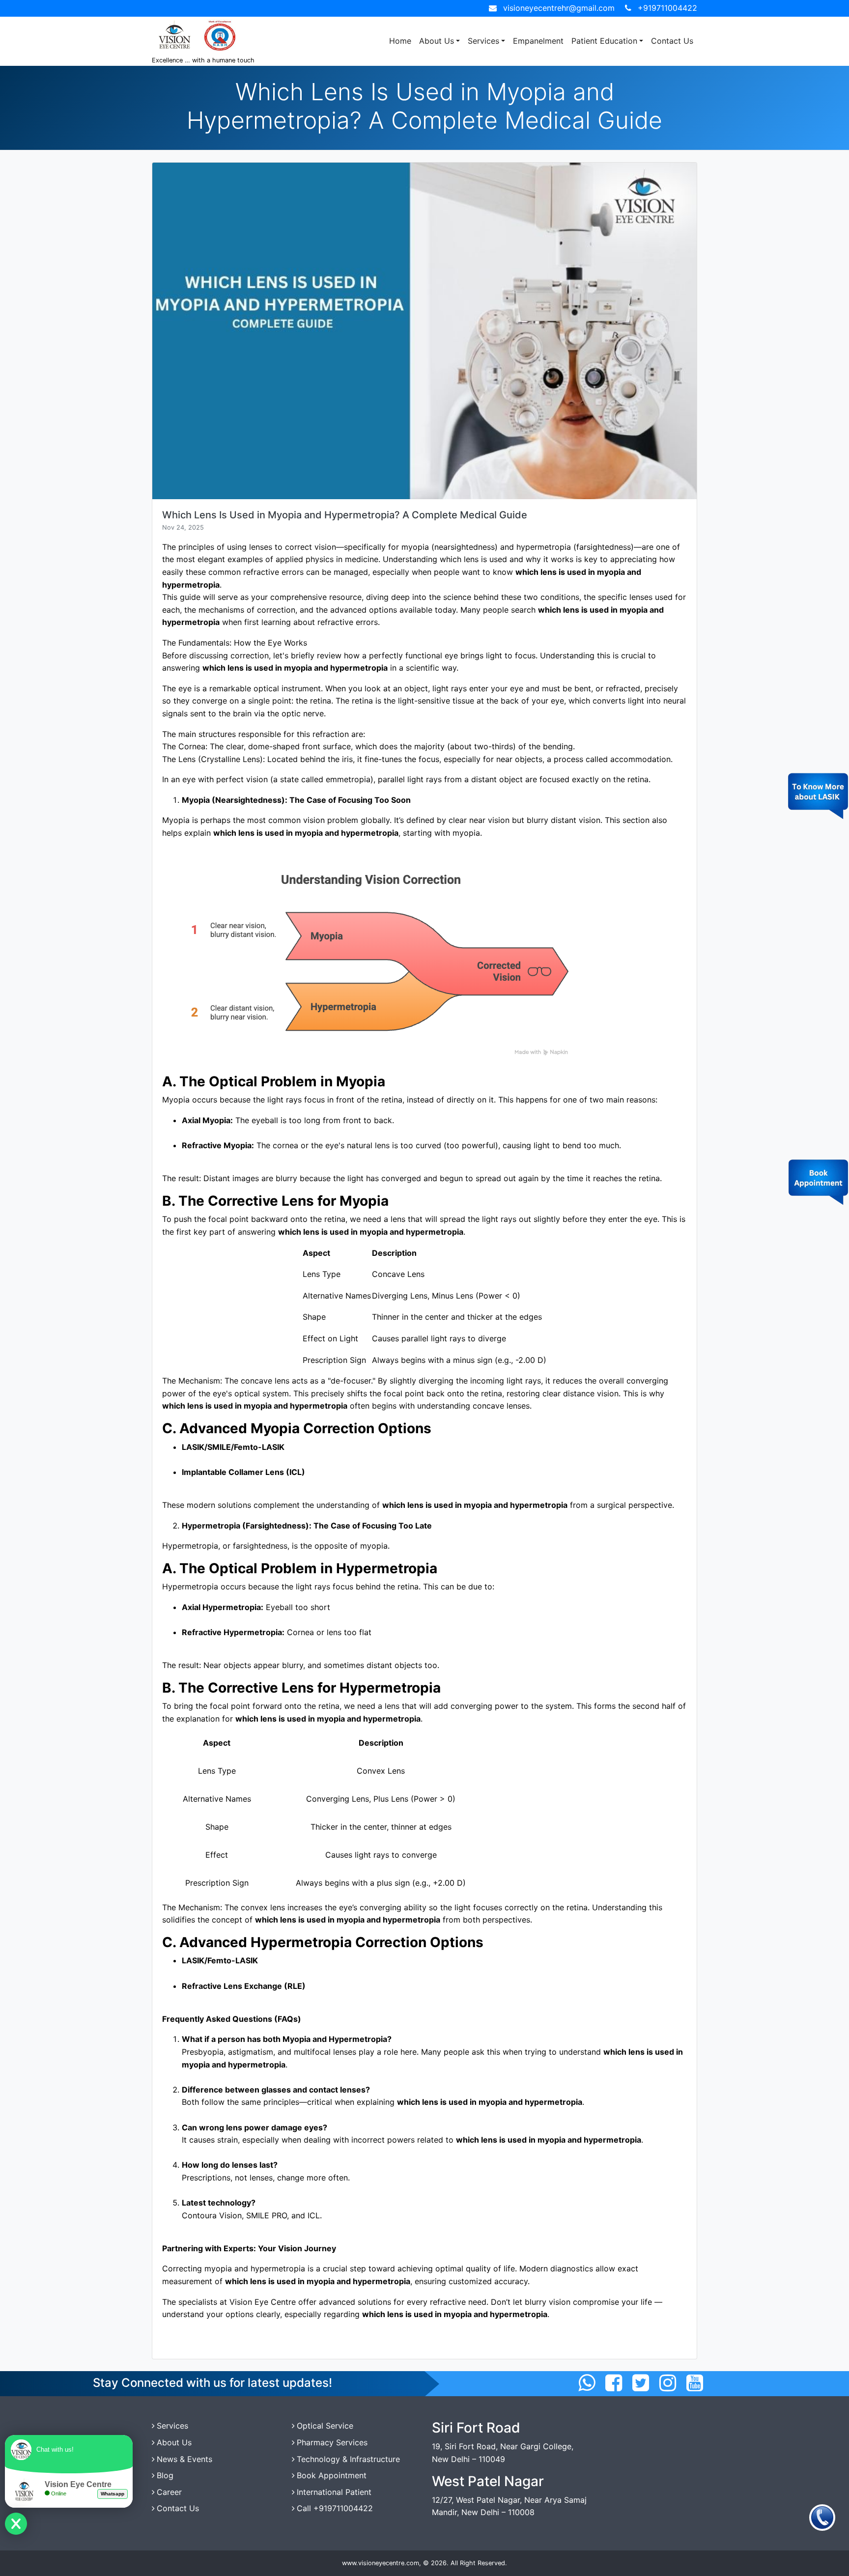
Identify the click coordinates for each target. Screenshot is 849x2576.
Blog (165, 2475)
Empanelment (538, 41)
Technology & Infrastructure (348, 2459)
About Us (437, 41)
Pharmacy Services (332, 2442)
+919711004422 (667, 8)
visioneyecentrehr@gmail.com (559, 8)
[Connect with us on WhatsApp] (587, 2383)
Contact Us (672, 41)
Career (169, 2492)
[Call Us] (822, 2517)
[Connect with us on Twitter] (641, 2383)
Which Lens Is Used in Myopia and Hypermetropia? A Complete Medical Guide (345, 515)
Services (483, 41)
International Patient (334, 2492)
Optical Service (325, 2426)
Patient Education (604, 41)
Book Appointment (332, 2475)
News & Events (184, 2459)
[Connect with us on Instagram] (668, 2383)
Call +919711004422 (335, 2508)
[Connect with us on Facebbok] (614, 2383)
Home (400, 41)
